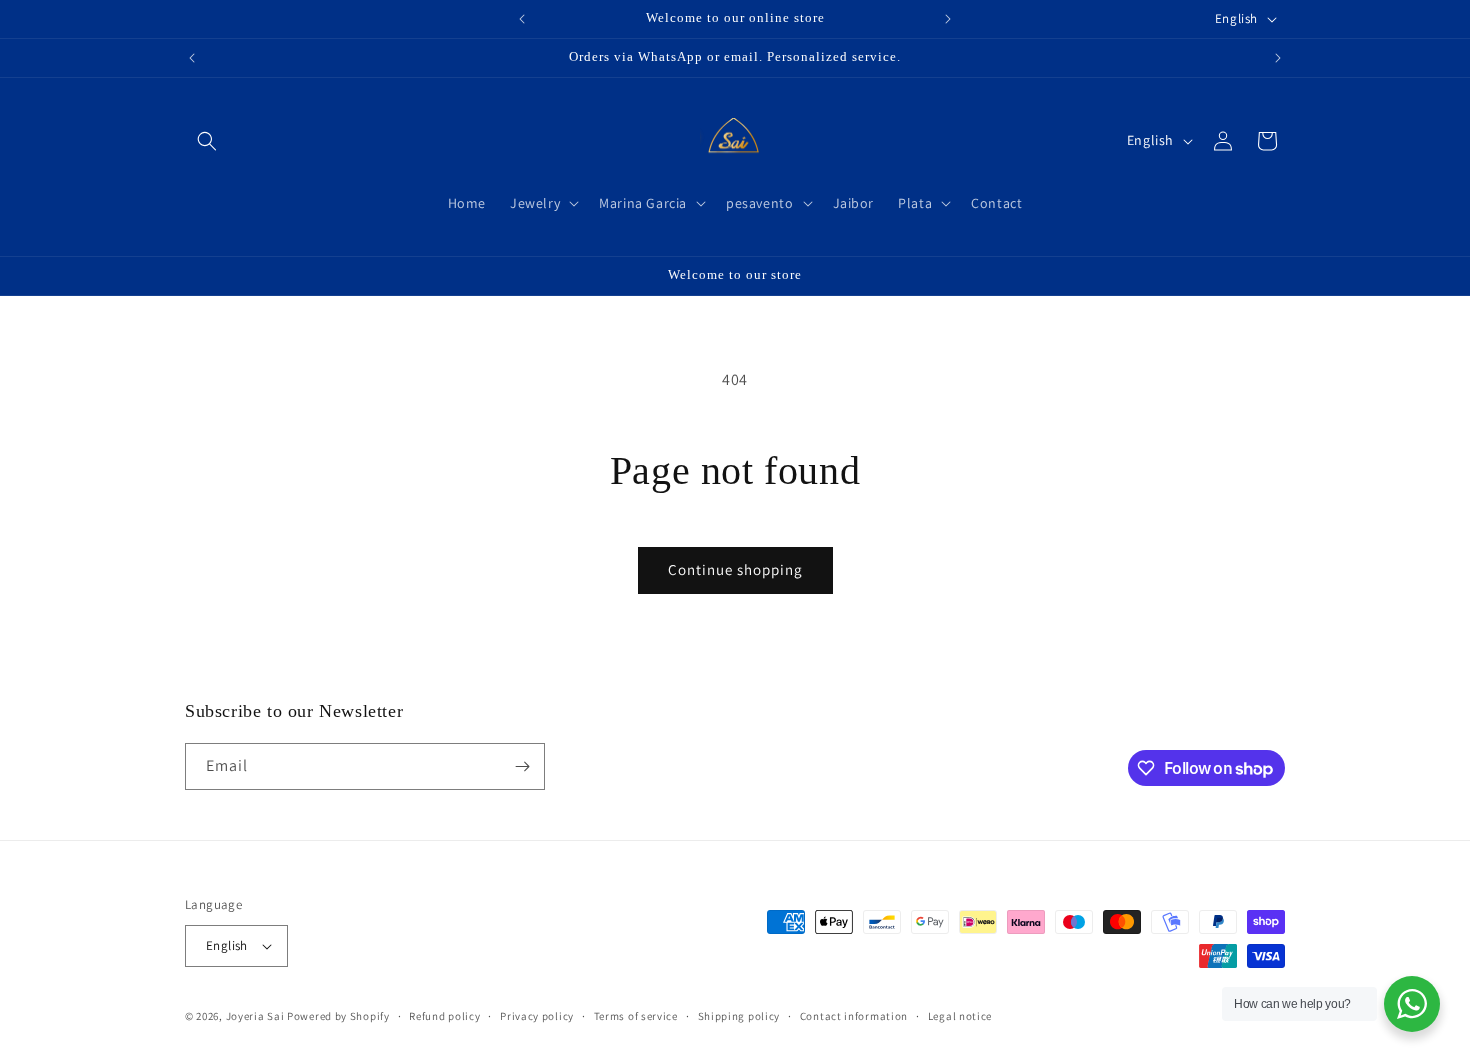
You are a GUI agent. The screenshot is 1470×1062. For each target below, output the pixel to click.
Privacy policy (537, 1016)
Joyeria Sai (255, 1016)
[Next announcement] (948, 19)
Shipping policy (739, 1016)
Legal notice (960, 1016)
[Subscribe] (522, 766)
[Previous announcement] (522, 19)
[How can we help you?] (1412, 1004)
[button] (207, 141)
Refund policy (444, 1016)
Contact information (854, 1016)
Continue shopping (735, 569)
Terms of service (636, 1016)
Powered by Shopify (338, 1016)
